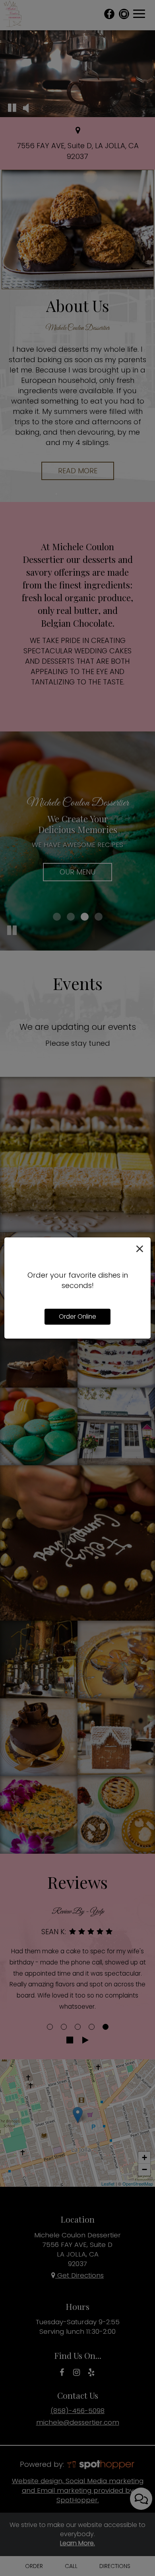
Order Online (77, 1316)
